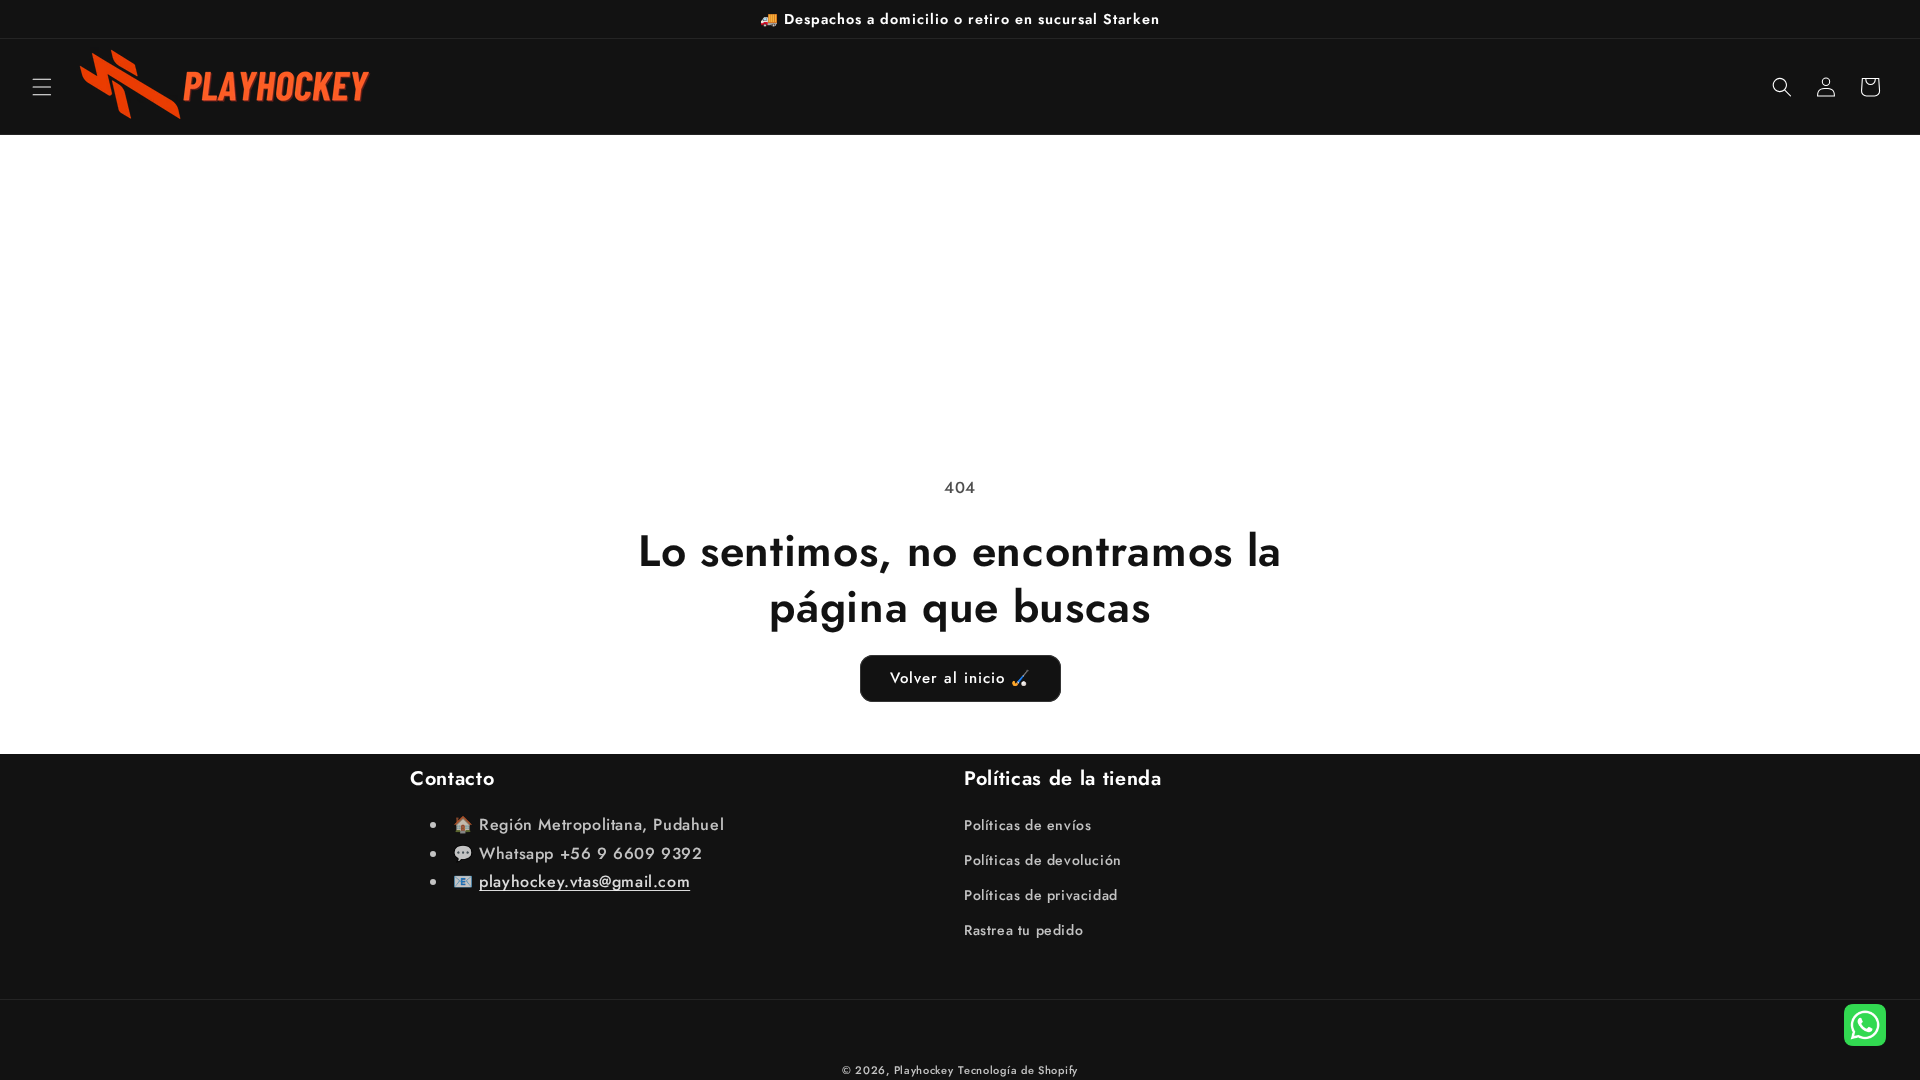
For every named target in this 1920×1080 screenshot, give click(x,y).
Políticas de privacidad (1041, 895)
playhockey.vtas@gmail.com (584, 881)
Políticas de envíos (1027, 825)
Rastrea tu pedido (1023, 930)
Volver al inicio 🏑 (960, 678)
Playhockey (924, 1070)
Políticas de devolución (1043, 860)
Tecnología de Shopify (1018, 1070)
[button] (42, 87)
